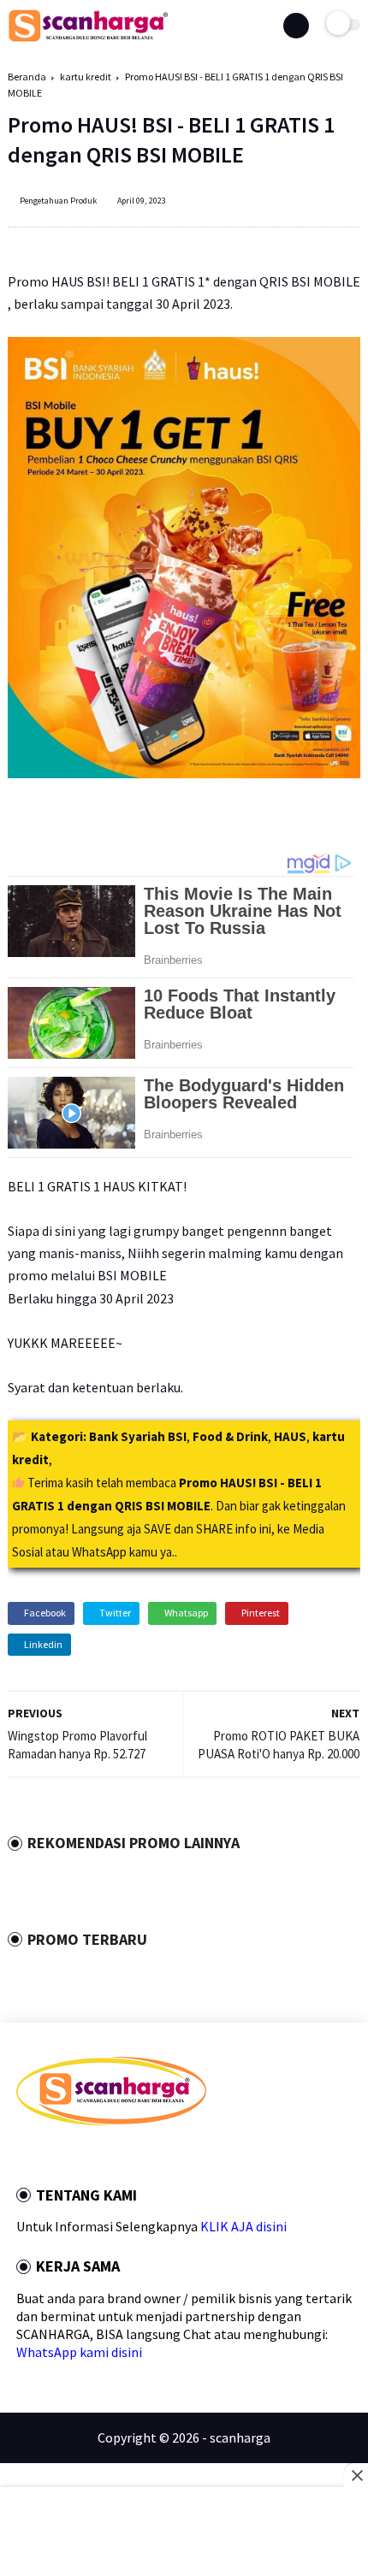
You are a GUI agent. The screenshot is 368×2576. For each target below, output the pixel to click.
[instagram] (114, 2156)
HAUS (290, 1436)
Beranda (27, 77)
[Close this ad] (356, 2475)
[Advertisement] (184, 2533)
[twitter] (45, 2156)
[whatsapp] (68, 2156)
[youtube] (137, 2156)
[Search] (296, 26)
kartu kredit (86, 77)
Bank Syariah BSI (138, 1436)
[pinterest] (91, 2156)
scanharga (240, 2437)
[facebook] (21, 2156)
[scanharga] (89, 38)
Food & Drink (230, 1436)
